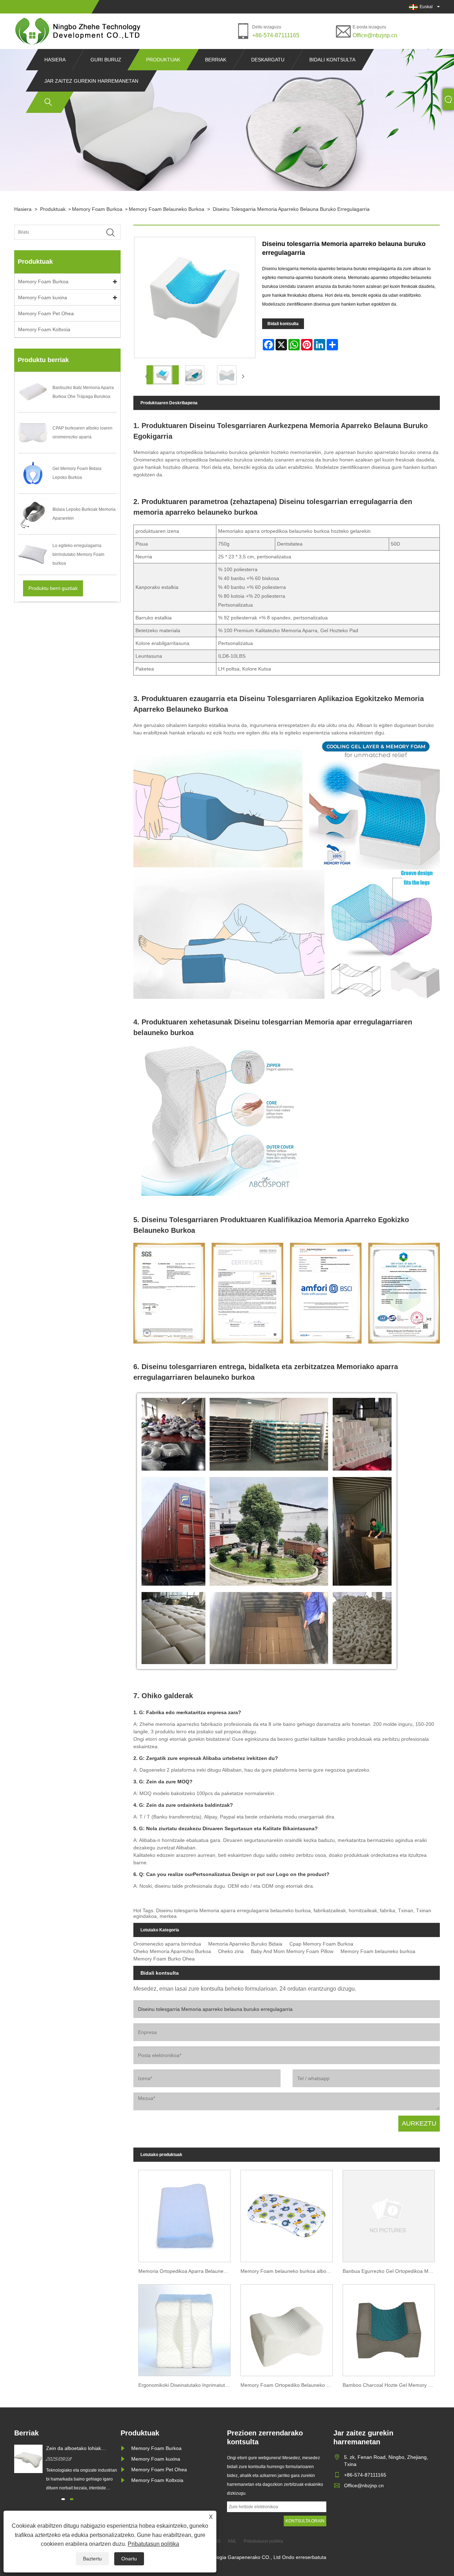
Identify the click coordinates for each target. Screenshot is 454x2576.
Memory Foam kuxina (43, 297)
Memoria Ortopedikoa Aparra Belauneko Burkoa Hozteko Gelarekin (187, 2271)
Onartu (129, 2559)
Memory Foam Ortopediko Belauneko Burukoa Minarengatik (289, 2385)
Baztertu (92, 2559)
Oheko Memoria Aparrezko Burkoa (172, 1951)
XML (232, 2541)
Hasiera (55, 60)
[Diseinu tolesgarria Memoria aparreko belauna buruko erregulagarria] (163, 375)
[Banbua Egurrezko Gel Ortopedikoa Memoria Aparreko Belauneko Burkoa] (389, 2214)
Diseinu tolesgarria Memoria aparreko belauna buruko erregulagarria (291, 209)
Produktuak (163, 60)
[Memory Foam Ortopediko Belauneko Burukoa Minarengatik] (287, 2328)
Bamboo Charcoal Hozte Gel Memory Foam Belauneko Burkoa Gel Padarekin (391, 2385)
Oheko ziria (231, 1951)
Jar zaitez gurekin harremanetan (91, 81)
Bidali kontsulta (283, 324)
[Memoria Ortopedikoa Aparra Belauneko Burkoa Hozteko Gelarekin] (184, 2214)
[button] (63, 2499)
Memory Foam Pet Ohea (46, 313)
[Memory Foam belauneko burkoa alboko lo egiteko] (287, 2214)
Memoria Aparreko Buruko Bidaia (245, 1944)
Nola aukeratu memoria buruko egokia (81, 2449)
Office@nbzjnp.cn (375, 35)
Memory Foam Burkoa (97, 209)
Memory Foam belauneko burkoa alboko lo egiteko (289, 2271)
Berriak (216, 60)
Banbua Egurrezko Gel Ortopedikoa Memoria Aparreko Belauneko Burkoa (391, 2271)
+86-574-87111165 (276, 35)
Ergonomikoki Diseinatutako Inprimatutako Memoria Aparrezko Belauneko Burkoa (187, 2385)
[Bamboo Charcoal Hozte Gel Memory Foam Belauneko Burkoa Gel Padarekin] (389, 2328)
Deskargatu (268, 60)
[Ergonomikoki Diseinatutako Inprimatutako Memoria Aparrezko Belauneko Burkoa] (184, 2328)
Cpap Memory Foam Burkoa (321, 1944)
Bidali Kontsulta (332, 60)
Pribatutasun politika (153, 2544)
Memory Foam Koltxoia (44, 329)
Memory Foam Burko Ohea (164, 1959)
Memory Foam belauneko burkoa (167, 209)
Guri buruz (106, 60)
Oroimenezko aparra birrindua (167, 1944)
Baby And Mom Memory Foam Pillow (292, 1951)
